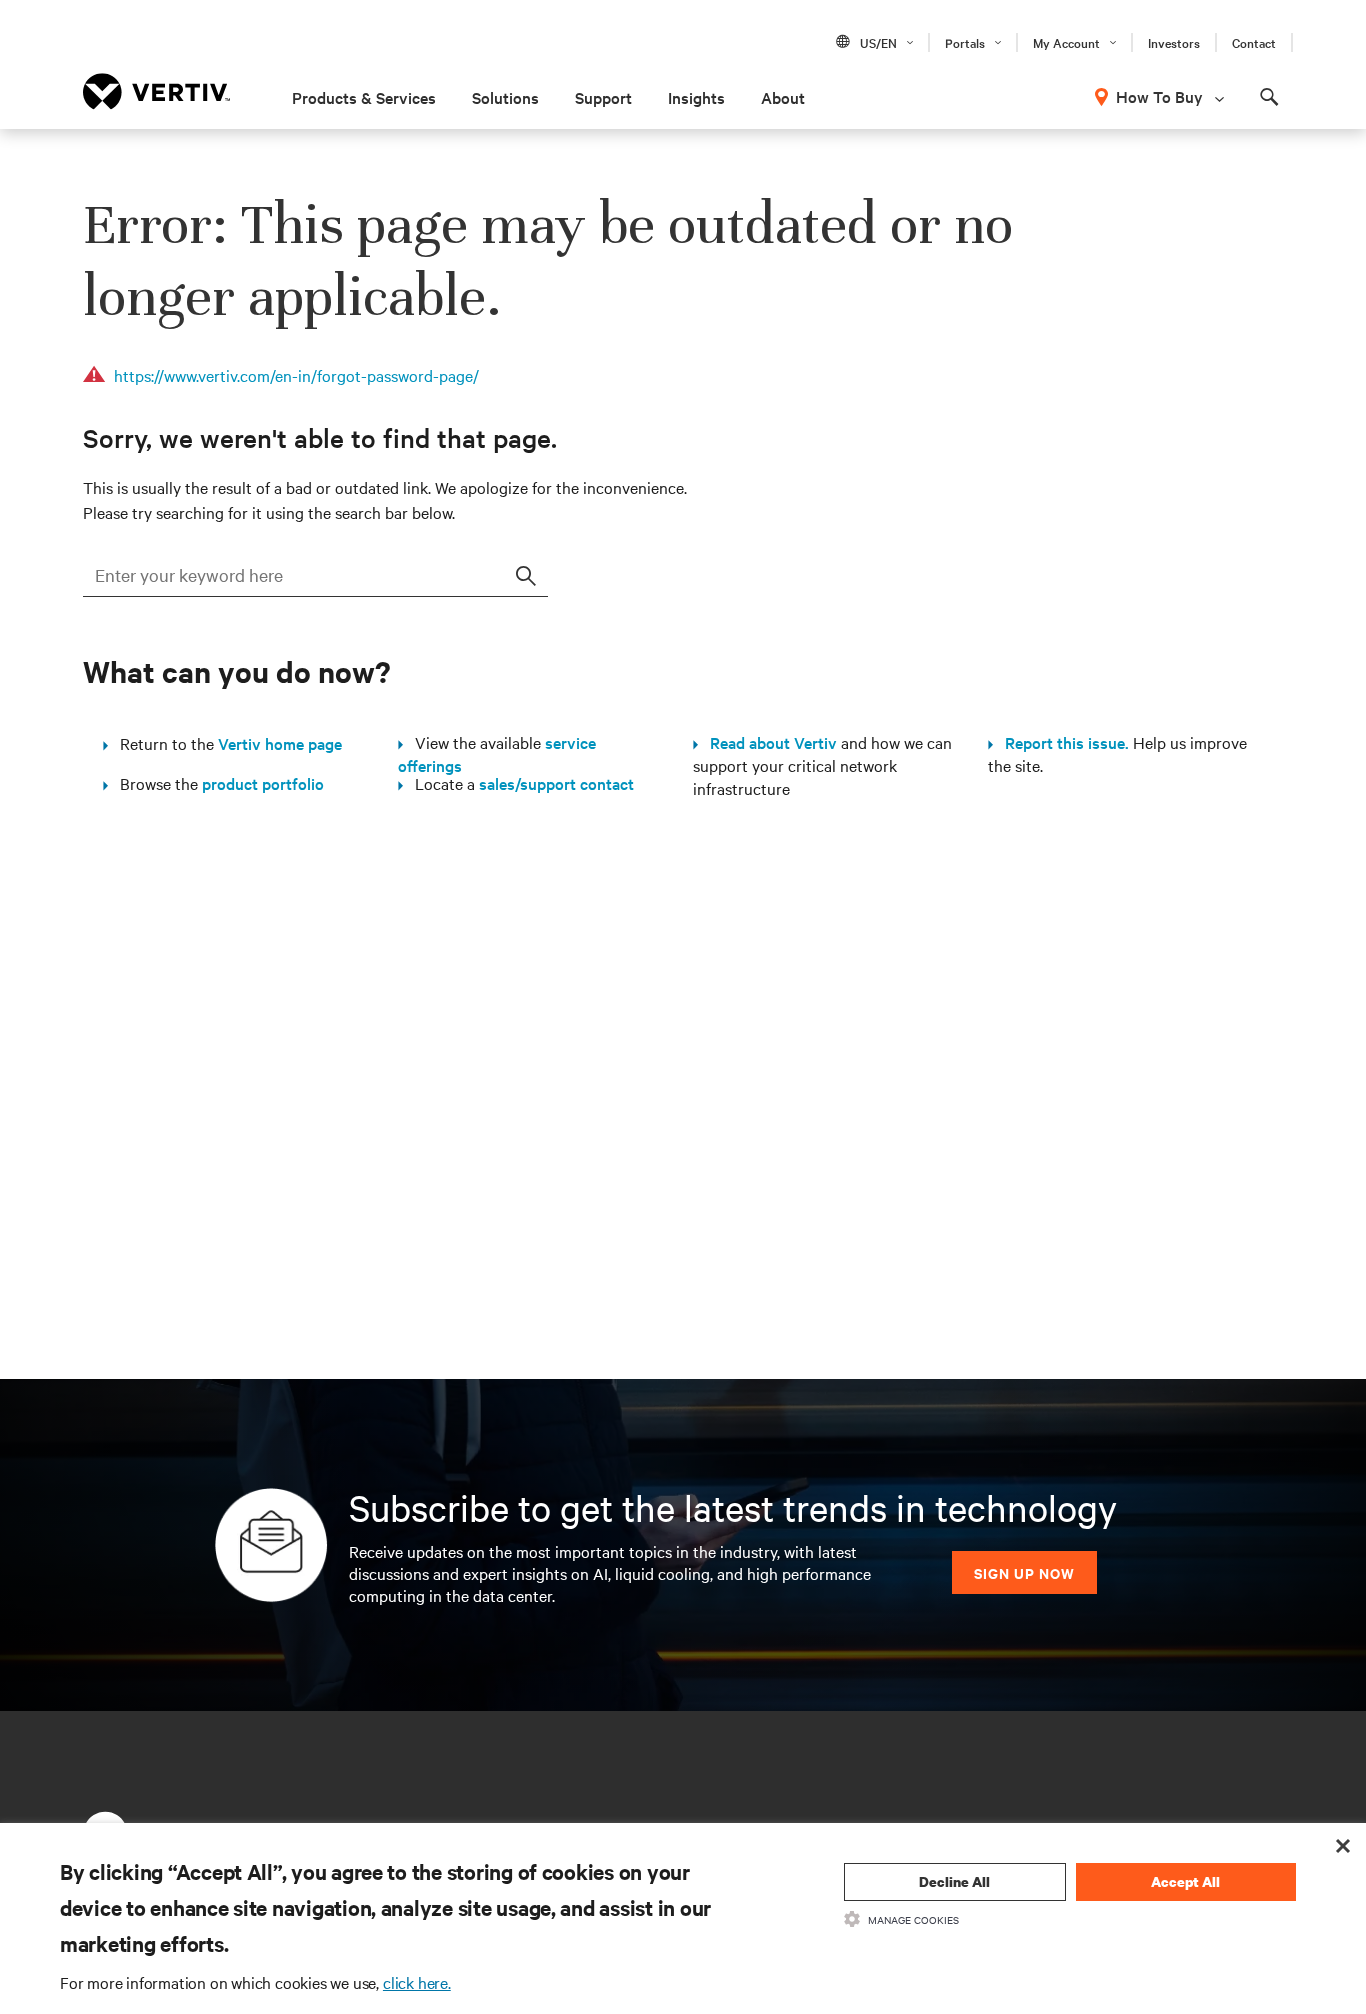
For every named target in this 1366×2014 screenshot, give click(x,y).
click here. (417, 1982)
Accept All (1185, 1881)
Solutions (505, 97)
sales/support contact (556, 783)
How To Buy (1159, 96)
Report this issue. (1061, 742)
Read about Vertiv (767, 742)
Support (603, 97)
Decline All (954, 1881)
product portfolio (263, 783)
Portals (965, 42)
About (783, 97)
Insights (696, 97)
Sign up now (1024, 1572)
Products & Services (364, 97)
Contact (1254, 42)
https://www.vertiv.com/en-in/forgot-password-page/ (296, 375)
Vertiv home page (280, 743)
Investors (1174, 42)
